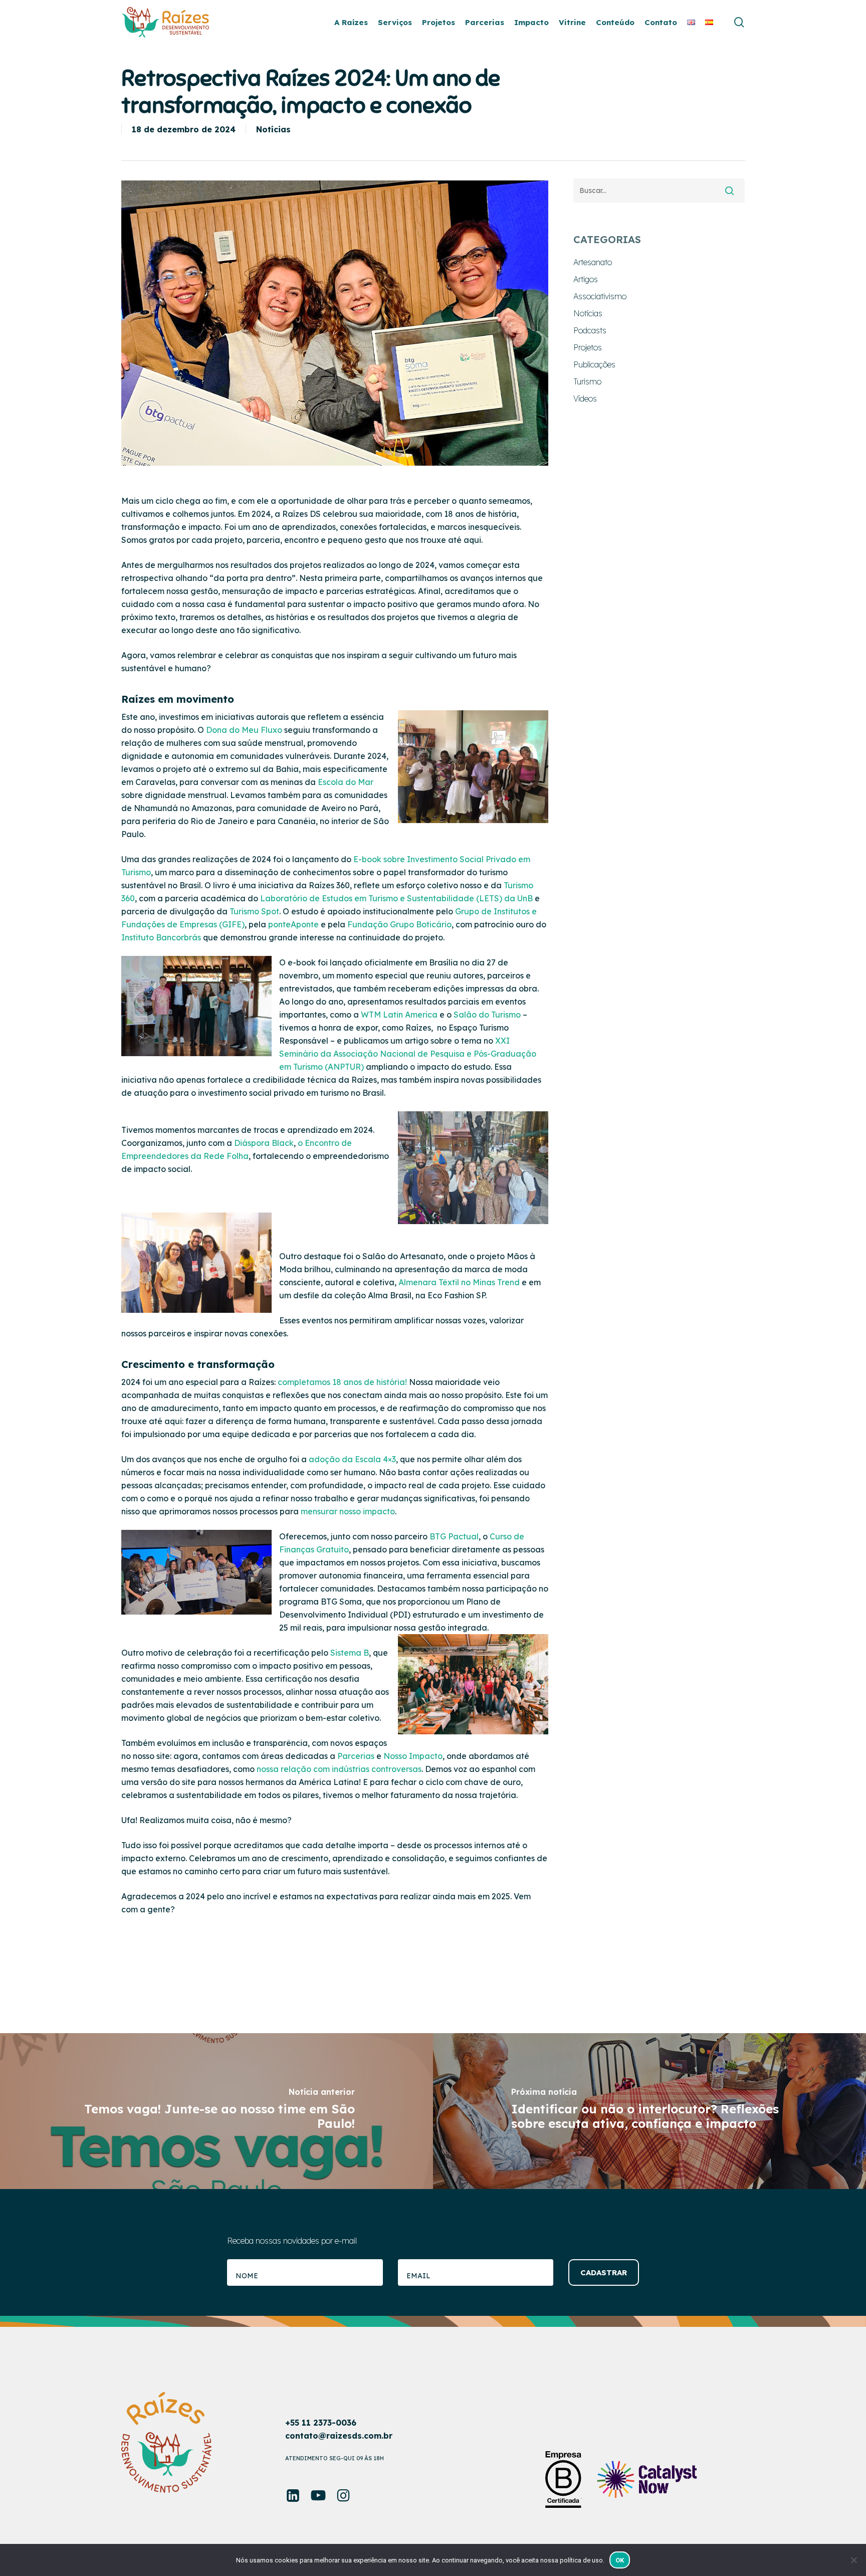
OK (620, 2560)
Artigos (586, 279)
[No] (853, 2560)
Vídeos (585, 399)
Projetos (588, 347)
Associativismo (600, 296)
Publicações (594, 364)
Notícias (273, 129)
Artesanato (593, 262)
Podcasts (590, 330)
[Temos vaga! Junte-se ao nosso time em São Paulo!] (216, 2111)
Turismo (587, 381)
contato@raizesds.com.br (339, 2436)
